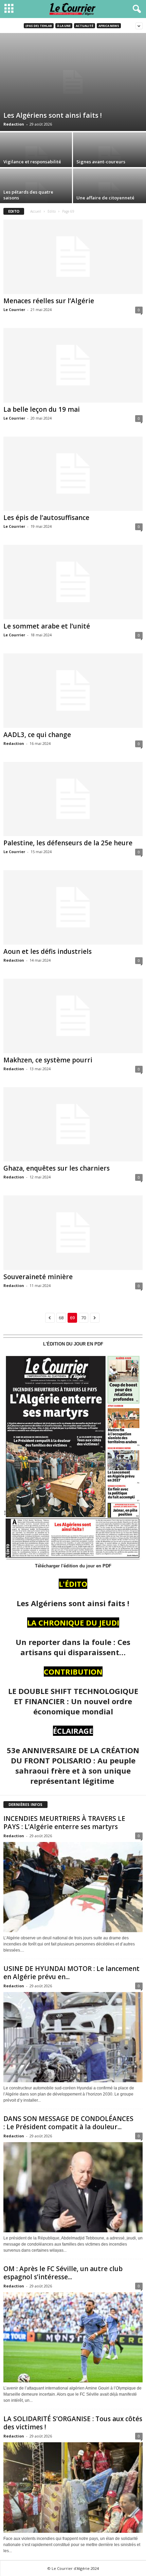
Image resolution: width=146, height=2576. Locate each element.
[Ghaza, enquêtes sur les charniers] (73, 1124)
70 (84, 1318)
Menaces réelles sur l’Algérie (49, 301)
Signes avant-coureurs (101, 162)
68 (61, 1318)
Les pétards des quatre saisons (28, 195)
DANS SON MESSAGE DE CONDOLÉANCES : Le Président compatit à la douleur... (68, 2123)
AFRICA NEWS (109, 26)
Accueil (36, 211)
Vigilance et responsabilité (32, 162)
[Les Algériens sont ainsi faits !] (73, 82)
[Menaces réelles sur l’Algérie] (73, 257)
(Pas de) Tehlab (39, 26)
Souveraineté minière (38, 1277)
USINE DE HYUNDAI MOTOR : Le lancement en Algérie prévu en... (71, 1973)
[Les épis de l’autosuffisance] (73, 474)
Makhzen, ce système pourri (48, 1060)
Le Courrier (14, 309)
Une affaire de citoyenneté (105, 198)
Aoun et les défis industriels (48, 951)
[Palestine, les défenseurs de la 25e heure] (73, 799)
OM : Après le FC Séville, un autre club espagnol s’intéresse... (63, 2273)
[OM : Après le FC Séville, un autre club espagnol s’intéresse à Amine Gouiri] (73, 2337)
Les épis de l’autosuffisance (46, 518)
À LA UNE (64, 26)
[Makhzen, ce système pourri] (73, 1016)
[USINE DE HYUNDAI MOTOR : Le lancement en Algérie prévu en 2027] (73, 2037)
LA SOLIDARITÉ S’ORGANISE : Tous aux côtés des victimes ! (73, 2423)
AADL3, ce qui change (37, 735)
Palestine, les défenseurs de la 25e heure (68, 843)
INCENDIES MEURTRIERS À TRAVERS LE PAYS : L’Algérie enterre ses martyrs (64, 1823)
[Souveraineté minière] (73, 1233)
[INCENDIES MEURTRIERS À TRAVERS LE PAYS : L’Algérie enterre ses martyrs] (73, 1887)
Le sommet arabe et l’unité (47, 626)
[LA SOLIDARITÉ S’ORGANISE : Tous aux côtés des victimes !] (73, 2487)
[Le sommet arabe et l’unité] (73, 582)
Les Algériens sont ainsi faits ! (53, 115)
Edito (52, 211)
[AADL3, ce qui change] (73, 691)
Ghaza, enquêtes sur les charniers (57, 1168)
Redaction (14, 124)
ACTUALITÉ (85, 26)
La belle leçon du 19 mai (42, 409)
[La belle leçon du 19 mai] (73, 365)
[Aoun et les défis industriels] (73, 907)
